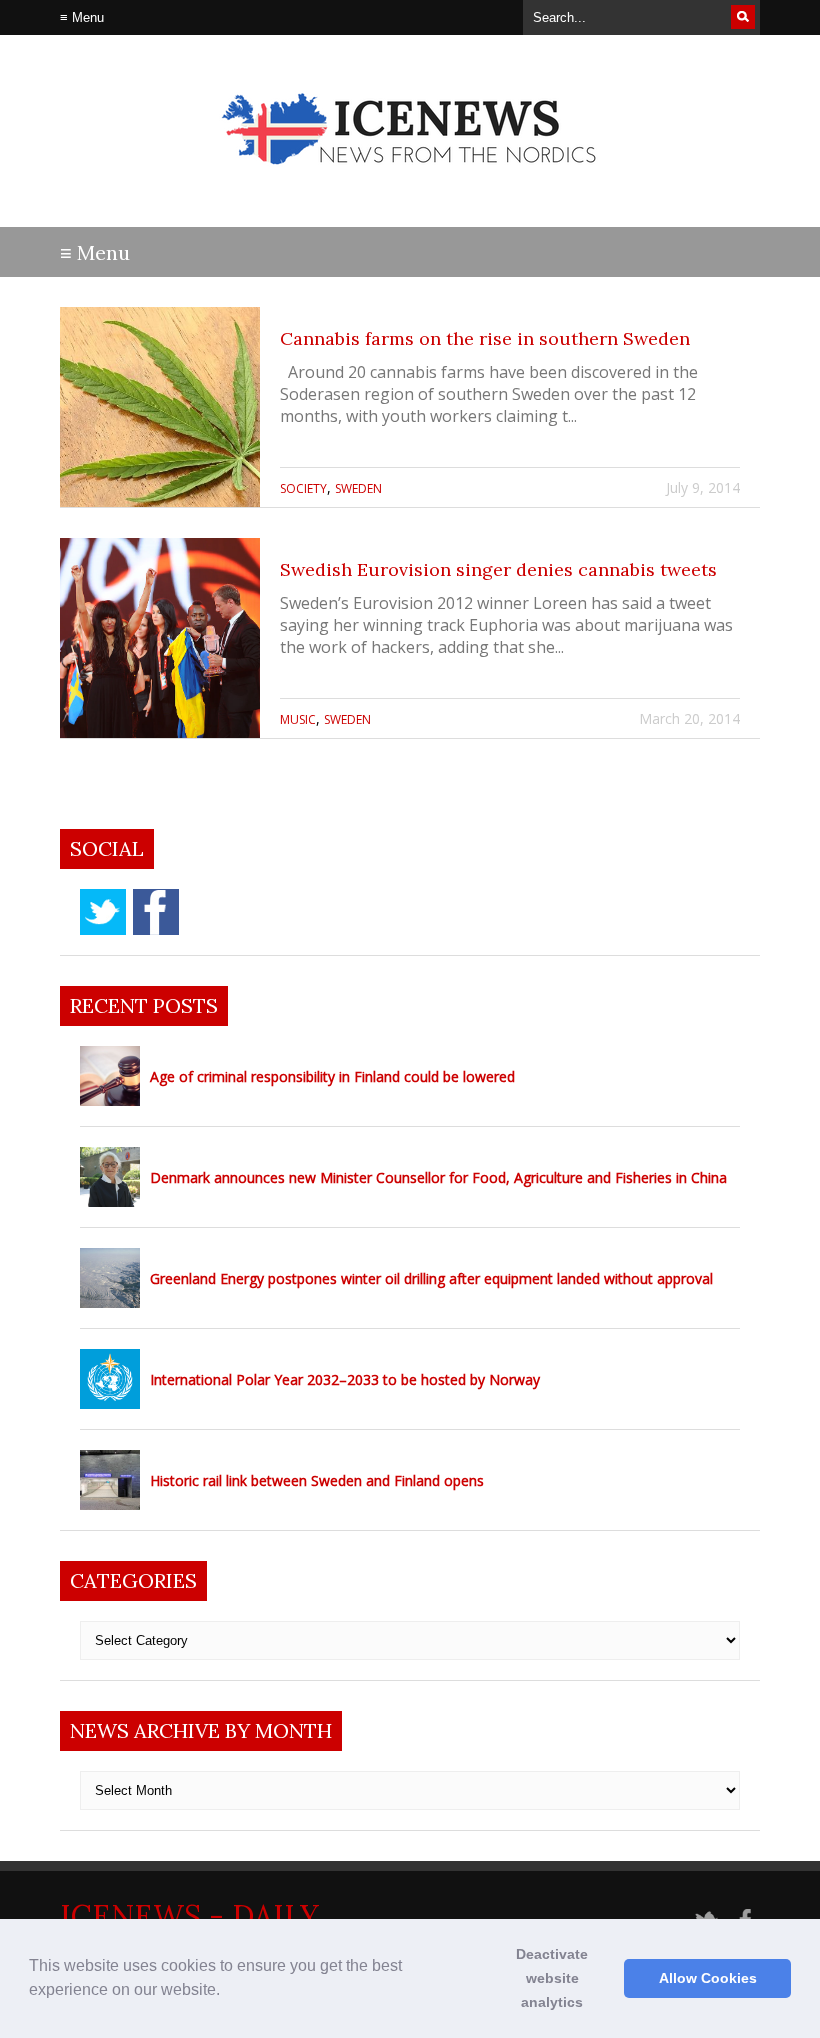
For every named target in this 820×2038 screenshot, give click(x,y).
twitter (103, 912)
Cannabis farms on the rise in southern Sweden (485, 338)
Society (303, 488)
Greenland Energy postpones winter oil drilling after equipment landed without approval (431, 1278)
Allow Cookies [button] (708, 1978)
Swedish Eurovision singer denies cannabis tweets (498, 569)
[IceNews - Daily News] (410, 180)
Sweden (358, 488)
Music (298, 719)
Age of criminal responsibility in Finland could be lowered (332, 1076)
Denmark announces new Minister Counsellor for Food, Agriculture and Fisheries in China (438, 1177)
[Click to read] (160, 407)
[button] (227, 1992)
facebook (156, 912)
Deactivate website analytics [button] (552, 1978)
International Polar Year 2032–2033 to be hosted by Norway (345, 1379)
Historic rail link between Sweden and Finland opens (317, 1480)
